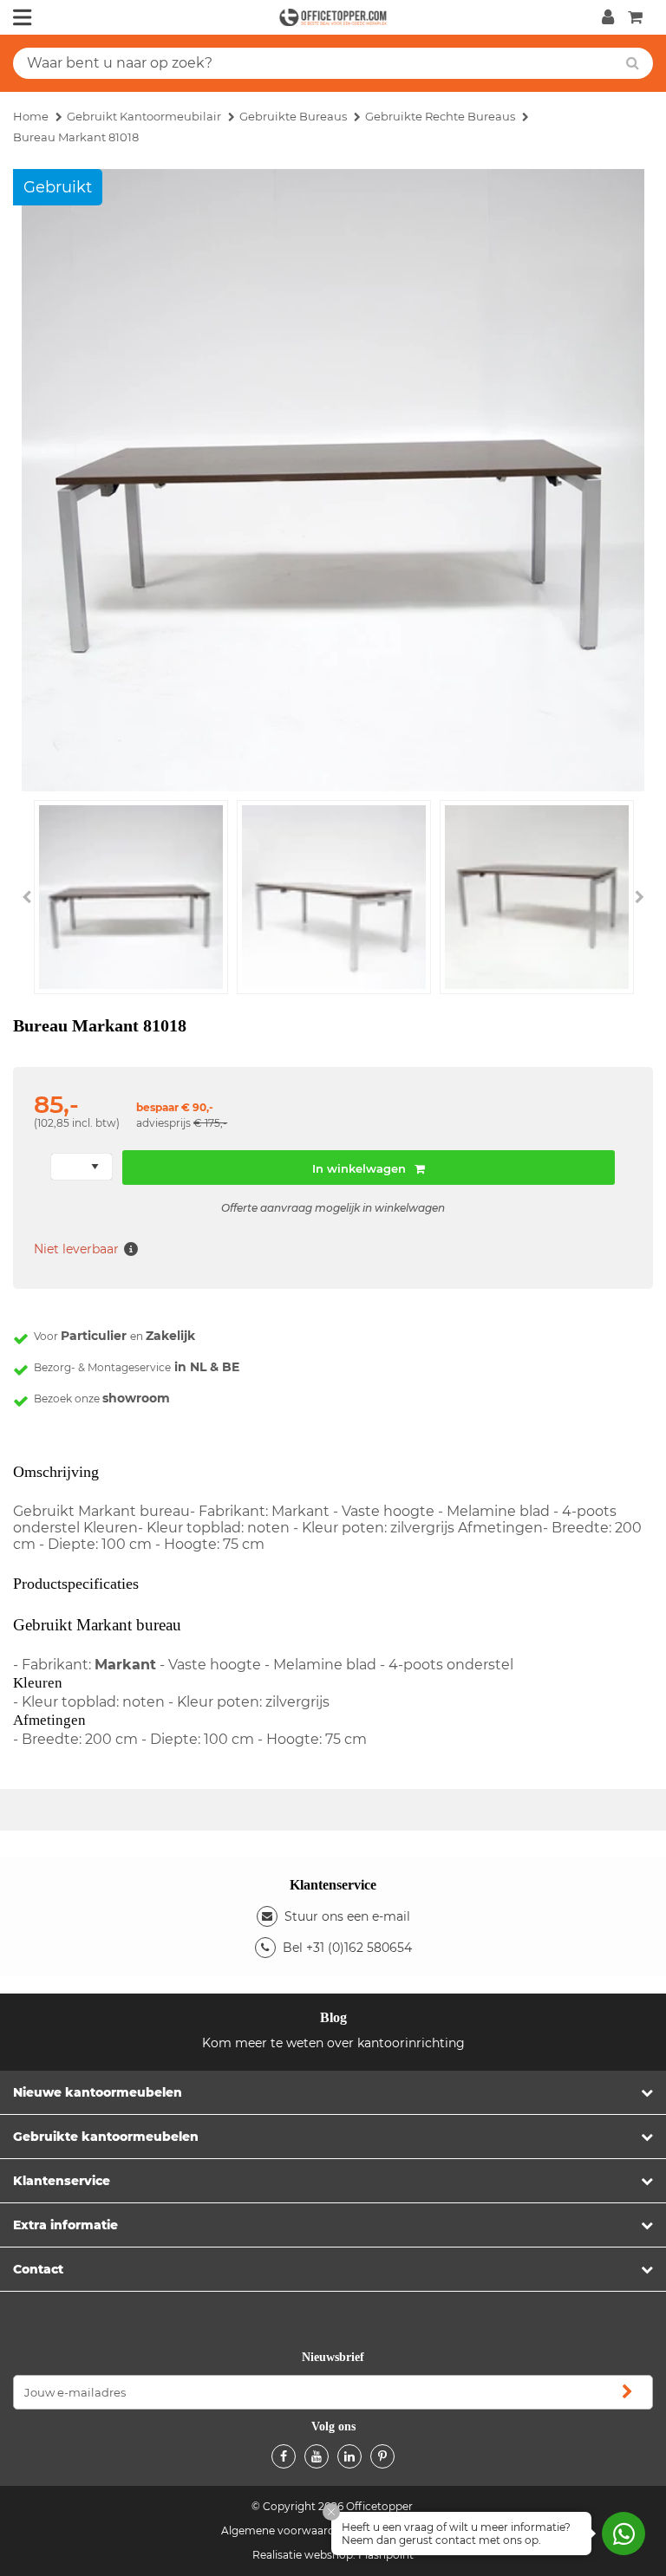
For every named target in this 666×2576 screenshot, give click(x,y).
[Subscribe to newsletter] (627, 2392)
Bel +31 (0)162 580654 (347, 1948)
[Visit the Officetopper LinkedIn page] (349, 2456)
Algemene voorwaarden (284, 2530)
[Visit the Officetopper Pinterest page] (382, 2456)
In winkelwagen (359, 1168)
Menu (23, 17)
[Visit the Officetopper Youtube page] (317, 2456)
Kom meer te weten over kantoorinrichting (333, 2043)
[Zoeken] (633, 63)
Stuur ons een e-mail (347, 1916)
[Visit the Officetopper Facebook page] (284, 2456)
